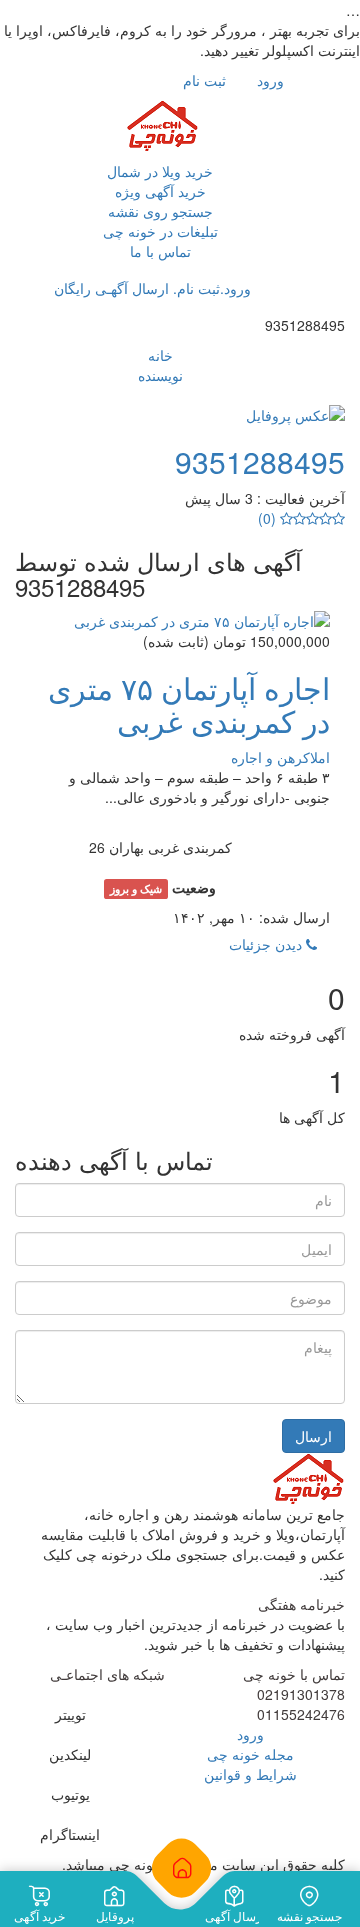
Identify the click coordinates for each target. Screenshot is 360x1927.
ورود (272, 80)
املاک (316, 757)
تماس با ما (160, 251)
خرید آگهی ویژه (160, 191)
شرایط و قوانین (250, 1774)
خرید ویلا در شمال (160, 171)
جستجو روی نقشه (160, 211)
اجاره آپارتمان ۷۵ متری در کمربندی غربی (189, 704)
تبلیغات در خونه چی (160, 231)
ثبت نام (206, 80)
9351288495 (260, 461)
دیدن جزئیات (267, 944)
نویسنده (160, 375)
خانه (160, 355)
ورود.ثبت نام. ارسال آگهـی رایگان (154, 288)
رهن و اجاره (267, 757)
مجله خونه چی (250, 1754)
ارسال (313, 1436)
